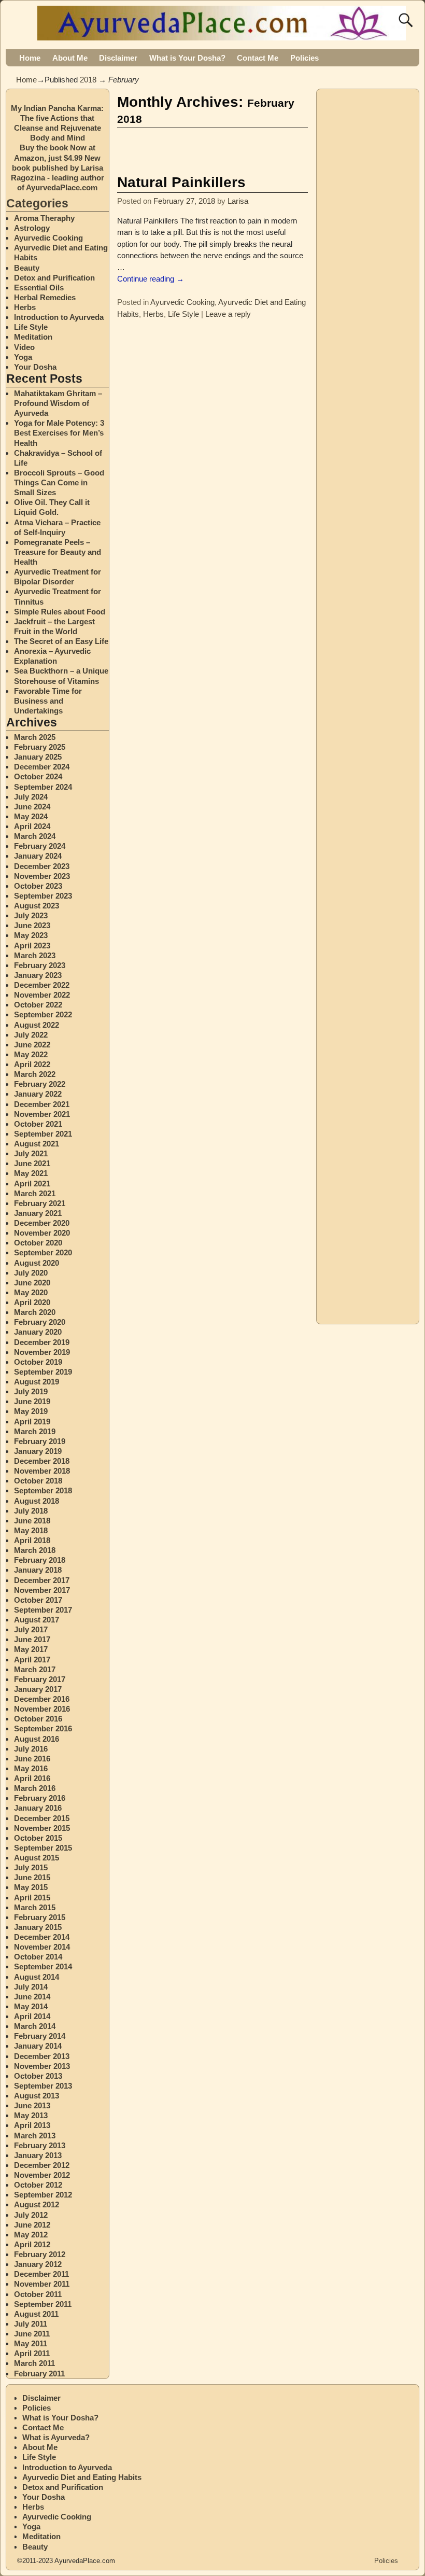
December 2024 (42, 767)
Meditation (33, 337)
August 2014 (37, 1977)
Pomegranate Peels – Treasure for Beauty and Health (58, 552)
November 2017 (42, 1590)
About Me (70, 58)
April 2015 (32, 1898)
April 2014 (32, 2016)
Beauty (27, 268)
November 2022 (42, 995)
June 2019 (32, 1401)
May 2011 (31, 2343)
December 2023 (42, 866)
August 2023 (37, 906)
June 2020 (32, 1283)
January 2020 (38, 1332)
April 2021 (32, 1184)
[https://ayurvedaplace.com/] (223, 34)
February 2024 (40, 846)
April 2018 (32, 1540)
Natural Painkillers (181, 182)
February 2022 (40, 1084)
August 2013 (37, 2096)
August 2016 (37, 1739)
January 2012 (38, 2264)
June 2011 (32, 2334)
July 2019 (31, 1391)
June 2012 (32, 2225)
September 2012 (43, 2195)
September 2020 (43, 1252)
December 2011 (41, 2274)
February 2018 (40, 1560)
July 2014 (31, 1987)
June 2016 (32, 1759)
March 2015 (35, 1907)
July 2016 (31, 1749)
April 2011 (32, 2353)
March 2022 (35, 1074)
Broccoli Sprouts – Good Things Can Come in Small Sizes (59, 482)
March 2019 (35, 1431)
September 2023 (43, 896)
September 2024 (43, 787)
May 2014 (31, 2006)
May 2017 (31, 1649)
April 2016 (32, 1778)
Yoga (23, 357)
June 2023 (32, 925)
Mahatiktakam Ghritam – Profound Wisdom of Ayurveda (58, 403)
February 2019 (40, 1441)
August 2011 (36, 2314)
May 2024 (31, 816)
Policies (304, 58)
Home (30, 58)
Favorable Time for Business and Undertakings (48, 701)
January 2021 (38, 1213)
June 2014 (32, 1997)
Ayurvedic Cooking (182, 302)
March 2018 (35, 1550)
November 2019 (42, 1352)
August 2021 (37, 1144)
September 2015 (43, 1848)
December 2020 (42, 1223)
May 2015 (31, 1887)
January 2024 (38, 856)
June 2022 (32, 1045)
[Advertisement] (238, 148)
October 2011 (38, 2294)
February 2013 (40, 2145)
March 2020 (35, 1312)
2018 (88, 80)
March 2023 (35, 955)
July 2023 (31, 915)
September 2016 (43, 1728)
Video (24, 347)
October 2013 (38, 2076)
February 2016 (40, 1798)
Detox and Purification (54, 278)
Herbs (153, 314)
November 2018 (42, 1471)
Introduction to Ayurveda (59, 317)
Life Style (183, 314)
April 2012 (32, 2244)
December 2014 (42, 1937)
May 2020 (31, 1292)
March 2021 (35, 1193)
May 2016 (31, 1768)
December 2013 (42, 2056)
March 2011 (34, 2363)
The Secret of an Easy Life (61, 641)
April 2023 (32, 946)
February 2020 (40, 1322)
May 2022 (31, 1054)
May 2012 (31, 2235)
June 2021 (32, 1163)
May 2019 (31, 1411)
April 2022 (32, 1064)
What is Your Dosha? (187, 58)
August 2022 (37, 1025)
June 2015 (32, 1877)
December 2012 (42, 2165)
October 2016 (38, 1719)
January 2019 (38, 1451)
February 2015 (40, 1917)
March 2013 (35, 2136)
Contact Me (258, 58)
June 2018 (32, 1521)
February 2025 (40, 747)
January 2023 (38, 975)
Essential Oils (39, 288)
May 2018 (31, 1530)
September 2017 (43, 1610)
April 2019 (32, 1422)
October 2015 (38, 1838)
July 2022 (31, 1035)
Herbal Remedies (45, 297)
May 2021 (31, 1173)
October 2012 (38, 2185)
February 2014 (40, 2036)
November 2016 (42, 1709)
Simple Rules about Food (60, 612)
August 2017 (37, 1620)
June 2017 (32, 1639)
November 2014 (42, 1947)
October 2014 (38, 1957)
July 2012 (31, 2215)
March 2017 (35, 1669)
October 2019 (38, 1362)
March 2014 (35, 2026)
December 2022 (42, 985)
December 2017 (42, 1580)
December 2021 (42, 1104)
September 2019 (43, 1372)
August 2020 (37, 1263)
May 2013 (31, 2115)
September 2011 (43, 2304)
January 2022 (38, 1094)
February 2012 (40, 2254)
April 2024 (32, 826)
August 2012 (37, 2204)
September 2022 (43, 1014)
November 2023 (42, 876)
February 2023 (40, 965)
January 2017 (38, 1689)
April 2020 (32, 1302)
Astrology (32, 228)
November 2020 (42, 1233)
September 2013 (43, 2086)
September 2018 (43, 1490)
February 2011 (39, 2374)
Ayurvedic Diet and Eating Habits (82, 2477)
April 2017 (32, 1660)
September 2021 (43, 1134)
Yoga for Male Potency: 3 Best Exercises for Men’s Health (59, 433)
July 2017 (31, 1629)
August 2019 (37, 1382)
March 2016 (35, 1788)
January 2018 (38, 1570)
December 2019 (42, 1342)
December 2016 (42, 1699)
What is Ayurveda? (56, 2437)
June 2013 (32, 2105)
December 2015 (42, 1818)
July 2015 (31, 1867)
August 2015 (37, 1858)
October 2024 (38, 776)
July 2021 (31, 1153)
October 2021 (38, 1124)
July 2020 (31, 1273)
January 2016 (38, 1808)
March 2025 (35, 737)
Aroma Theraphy (44, 218)
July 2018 (31, 1511)
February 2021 (40, 1203)
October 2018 (38, 1481)
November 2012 (42, 2175)
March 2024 (35, 836)
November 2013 (42, 2066)
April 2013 (32, 2125)
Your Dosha (35, 367)
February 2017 (40, 1679)
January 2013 (38, 2155)
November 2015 (42, 1828)
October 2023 (38, 886)
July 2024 (31, 797)
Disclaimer (118, 58)
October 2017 (38, 1600)
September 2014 (43, 1966)
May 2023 (31, 935)
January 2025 (38, 757)
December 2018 (42, 1461)
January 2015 (38, 1927)
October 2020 (38, 1243)
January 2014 (38, 2046)
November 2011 (42, 2284)
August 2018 (37, 1501)
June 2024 (32, 807)
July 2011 (31, 2324)
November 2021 (42, 1114)
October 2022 (38, 1005)
